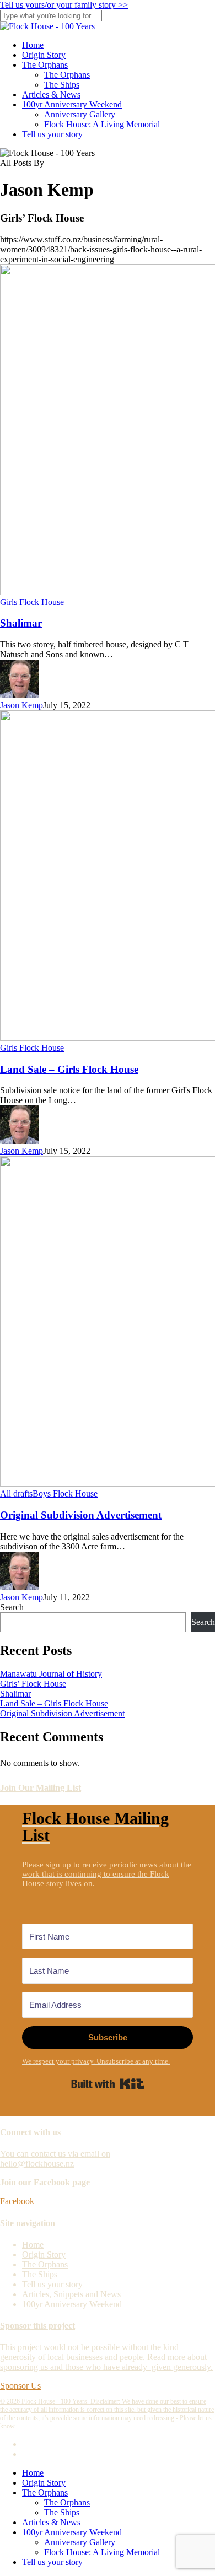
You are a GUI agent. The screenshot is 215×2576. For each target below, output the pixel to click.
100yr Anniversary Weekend (72, 2304)
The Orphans (45, 2264)
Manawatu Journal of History (51, 1674)
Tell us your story (52, 2284)
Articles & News (51, 2522)
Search (12, 1607)
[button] (17, 2201)
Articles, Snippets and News (71, 2294)
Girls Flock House (32, 602)
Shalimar (21, 623)
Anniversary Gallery (80, 2542)
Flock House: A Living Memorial (102, 2552)
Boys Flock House (65, 1494)
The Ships (40, 2274)
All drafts (16, 1494)
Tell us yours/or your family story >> (64, 5)
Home (33, 2245)
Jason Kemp (21, 705)
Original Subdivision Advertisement (81, 1515)
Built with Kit (108, 2084)
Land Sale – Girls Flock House (69, 1069)
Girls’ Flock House (33, 1684)
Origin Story (44, 2254)
